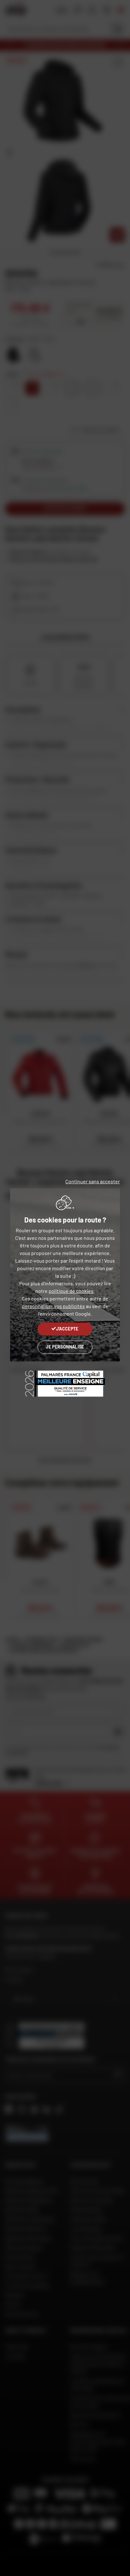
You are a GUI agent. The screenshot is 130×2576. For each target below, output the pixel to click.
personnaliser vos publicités (53, 1306)
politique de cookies (71, 1291)
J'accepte (67, 1329)
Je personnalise (65, 1347)
